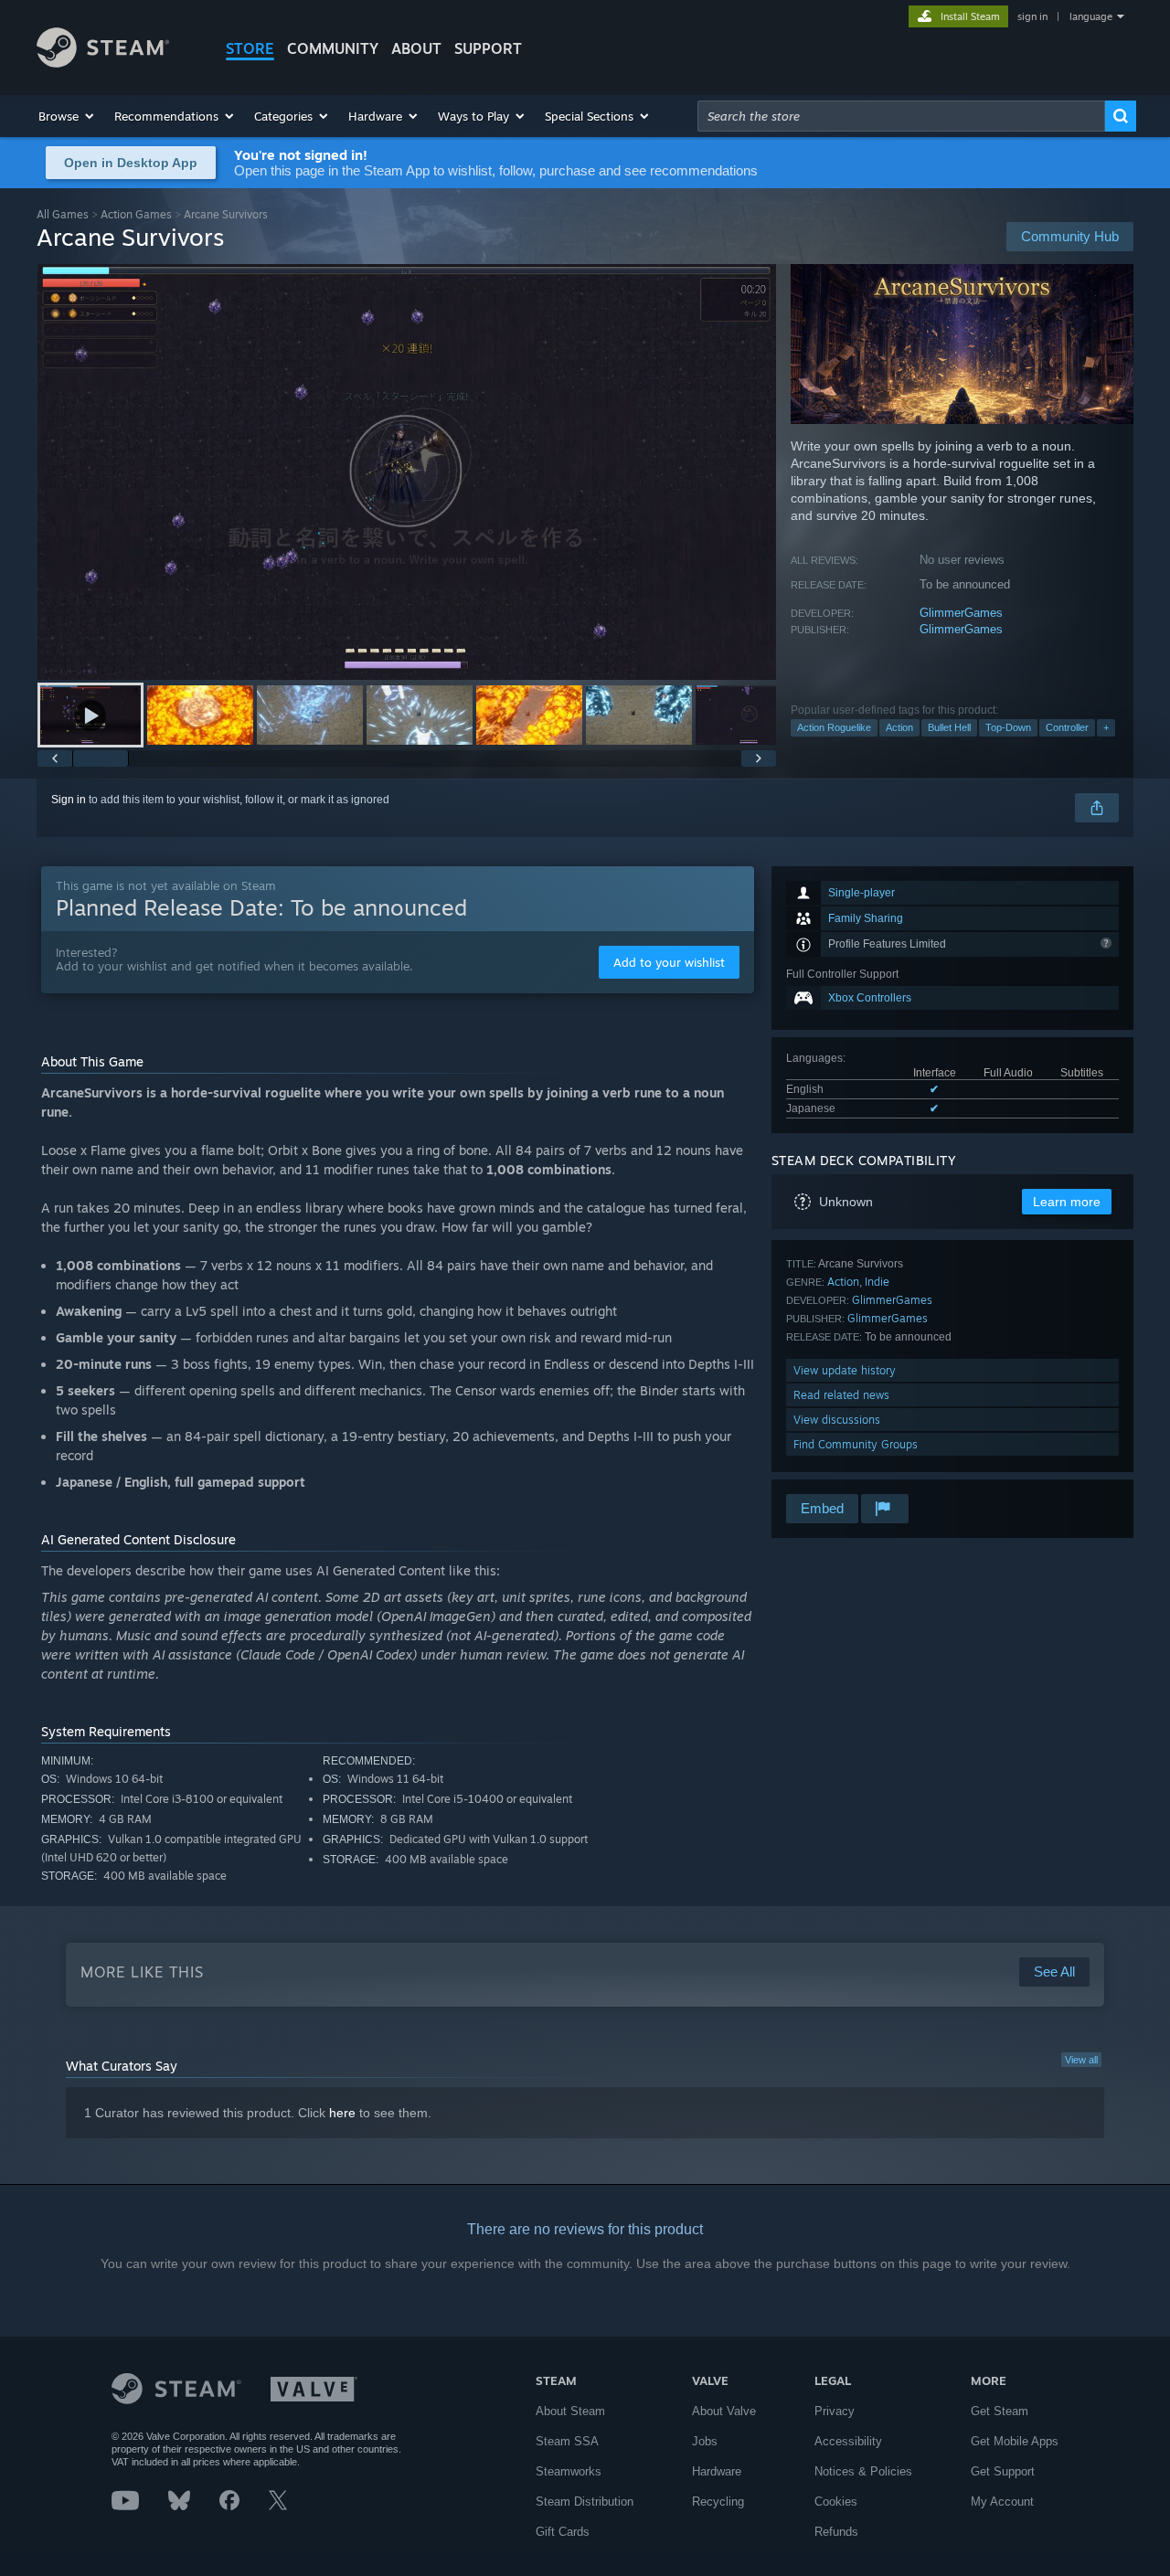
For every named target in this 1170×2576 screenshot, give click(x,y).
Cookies (836, 2502)
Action (899, 727)
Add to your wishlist (669, 962)
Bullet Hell (949, 727)
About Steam (570, 2411)
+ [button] (1106, 727)
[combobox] (901, 116)
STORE (250, 48)
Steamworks (569, 2471)
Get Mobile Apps (1015, 2441)
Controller (1067, 727)
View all (1081, 2060)
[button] (67, 116)
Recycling (718, 2502)
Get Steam (1000, 2411)
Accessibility (848, 2441)
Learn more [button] (1067, 1202)
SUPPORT (488, 48)
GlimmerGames (961, 613)
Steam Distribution (585, 2502)
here (342, 2113)
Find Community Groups (856, 1444)
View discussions (837, 1420)
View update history (845, 1370)
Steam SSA (567, 2441)
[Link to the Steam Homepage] (103, 63)
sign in (1032, 16)
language (1091, 16)
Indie (877, 1282)
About (416, 48)
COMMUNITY (333, 48)
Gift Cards (563, 2532)
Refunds (836, 2532)
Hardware (717, 2471)
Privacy (835, 2411)
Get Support (1003, 2471)
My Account (1002, 2502)
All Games (63, 214)
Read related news (841, 1395)
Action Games (136, 214)
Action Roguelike (834, 727)
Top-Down (1008, 727)
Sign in (69, 800)
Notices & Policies (863, 2471)
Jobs (705, 2441)
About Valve (724, 2411)
